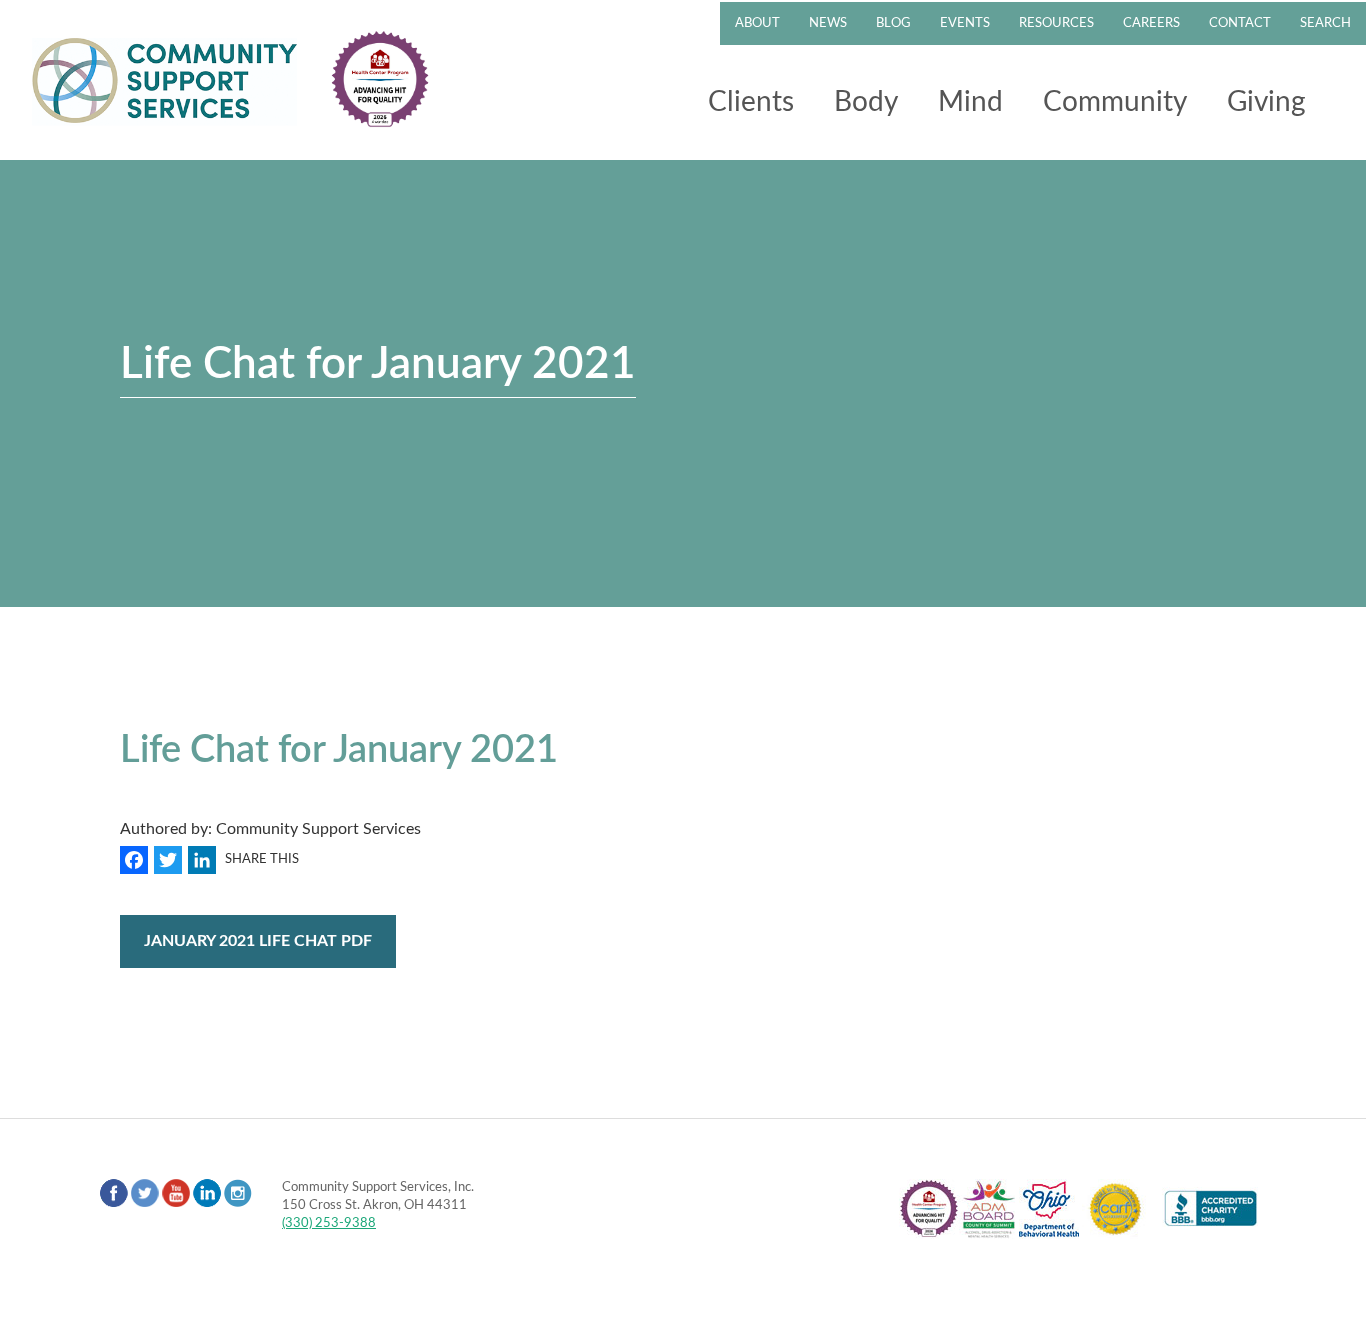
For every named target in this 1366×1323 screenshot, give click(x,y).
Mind (970, 102)
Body (866, 102)
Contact (1240, 23)
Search (1325, 23)
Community (1115, 102)
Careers (1151, 23)
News (828, 23)
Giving (1266, 102)
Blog (893, 23)
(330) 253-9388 (329, 1223)
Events (965, 23)
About (757, 23)
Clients (751, 102)
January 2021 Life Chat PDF (258, 941)
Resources (1056, 23)
